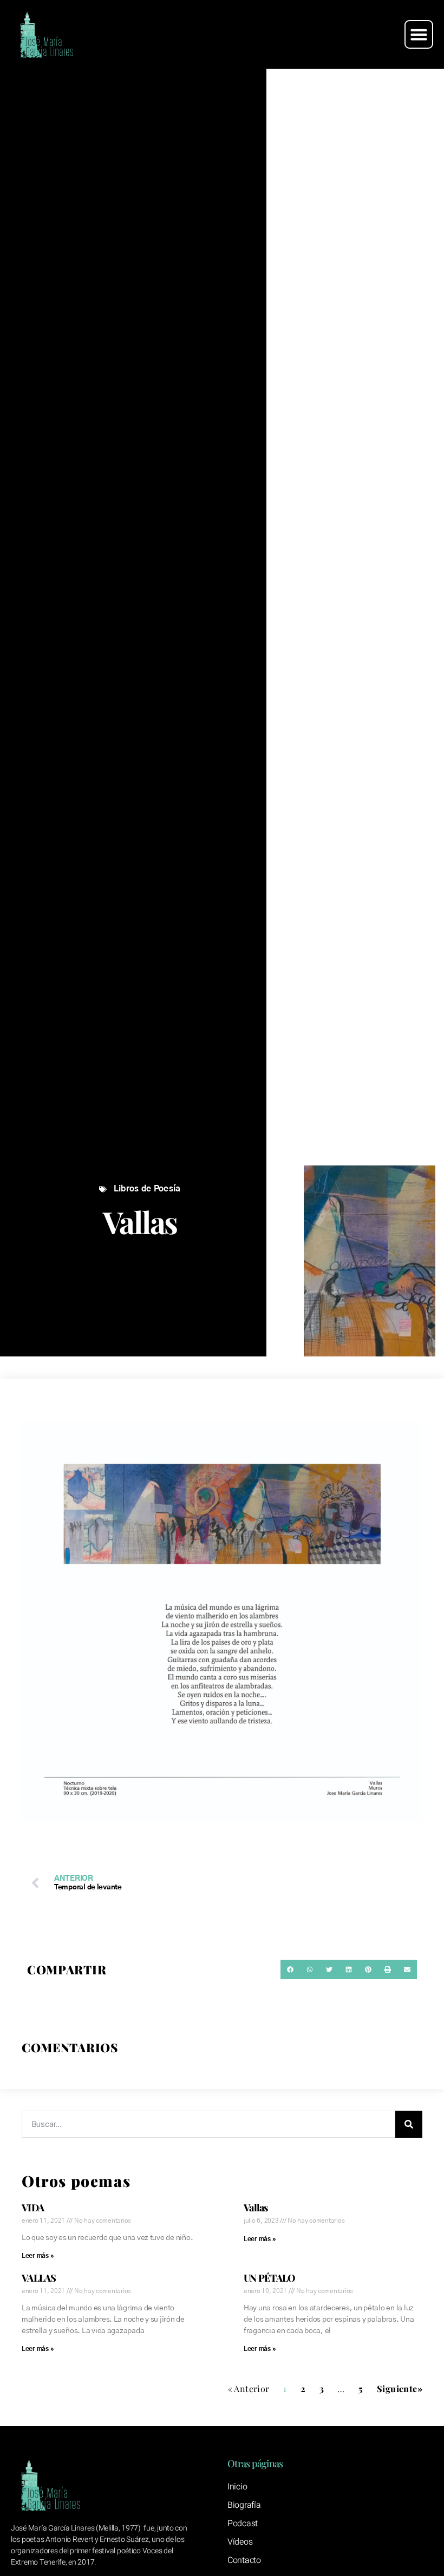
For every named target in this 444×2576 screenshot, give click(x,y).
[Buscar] (409, 2124)
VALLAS (39, 2278)
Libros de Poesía (147, 1189)
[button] (419, 35)
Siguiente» (400, 2389)
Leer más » (38, 2256)
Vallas (256, 2208)
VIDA (33, 2208)
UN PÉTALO (269, 2278)
